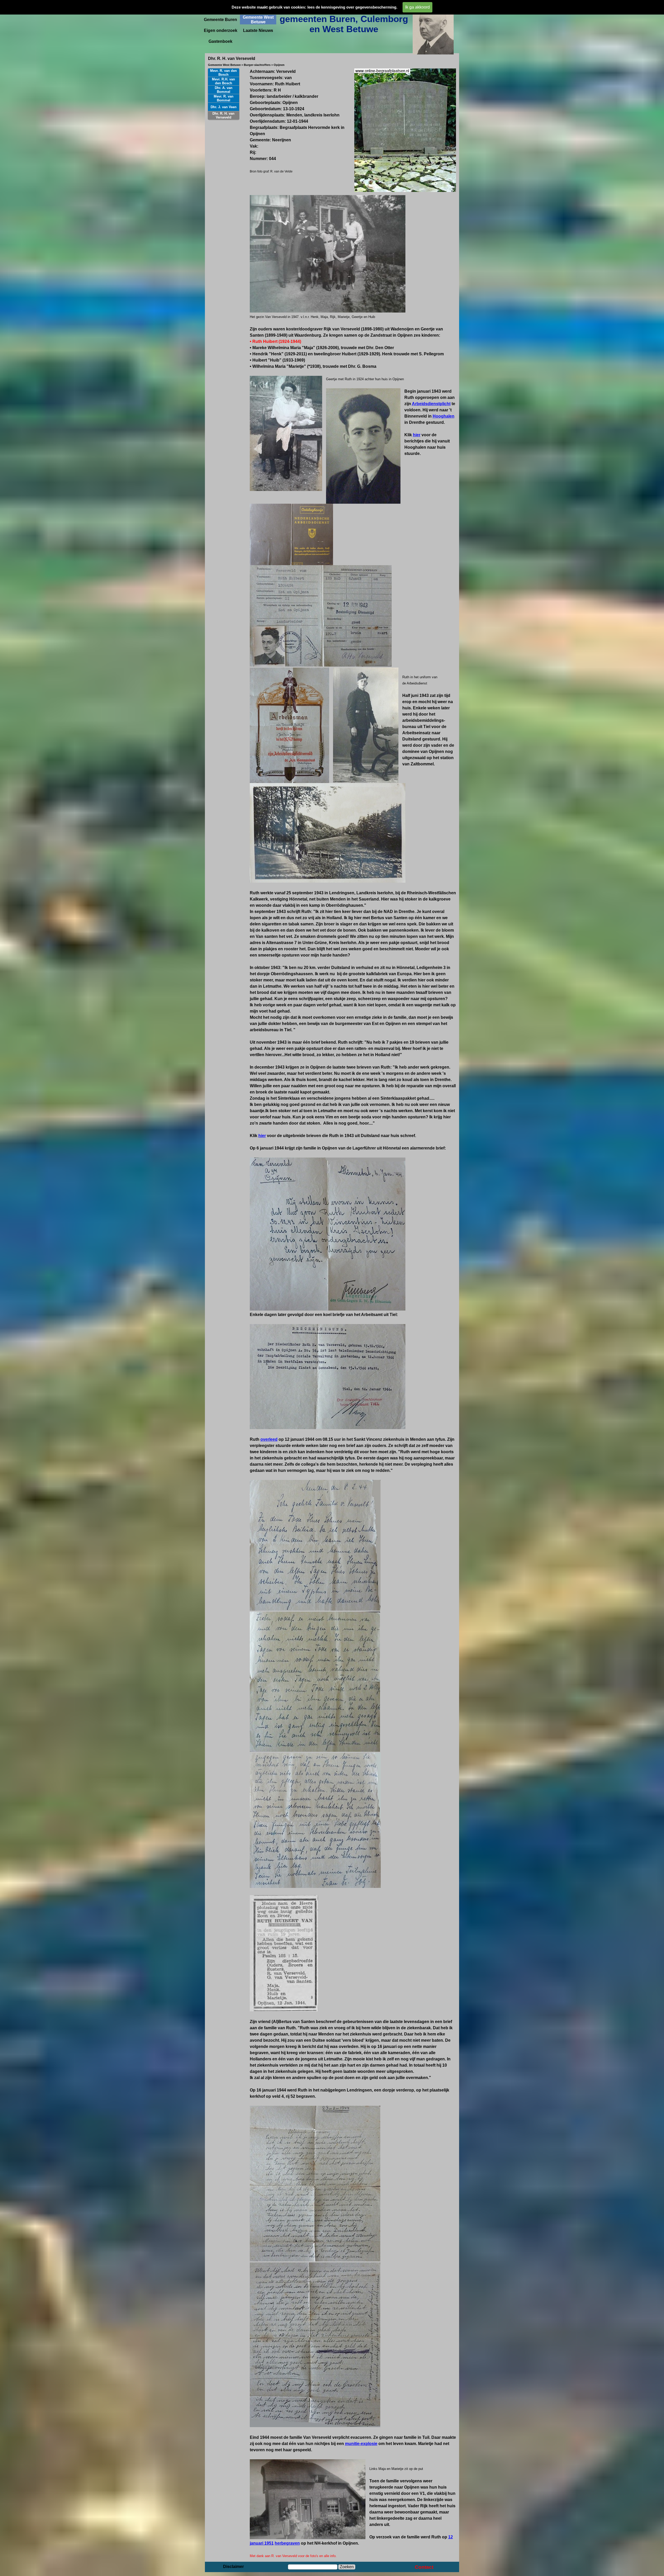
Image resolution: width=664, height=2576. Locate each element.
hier (417, 435)
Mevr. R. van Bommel (224, 98)
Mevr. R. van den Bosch (223, 73)
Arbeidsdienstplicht (431, 404)
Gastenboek (220, 41)
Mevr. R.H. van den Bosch (223, 81)
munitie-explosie (361, 2444)
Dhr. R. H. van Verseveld (223, 115)
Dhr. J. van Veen (224, 107)
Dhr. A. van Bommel (224, 90)
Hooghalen (444, 416)
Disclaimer (233, 2567)
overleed (269, 1439)
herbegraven (287, 2543)
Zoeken (347, 2567)
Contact (424, 2567)
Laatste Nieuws (258, 30)
